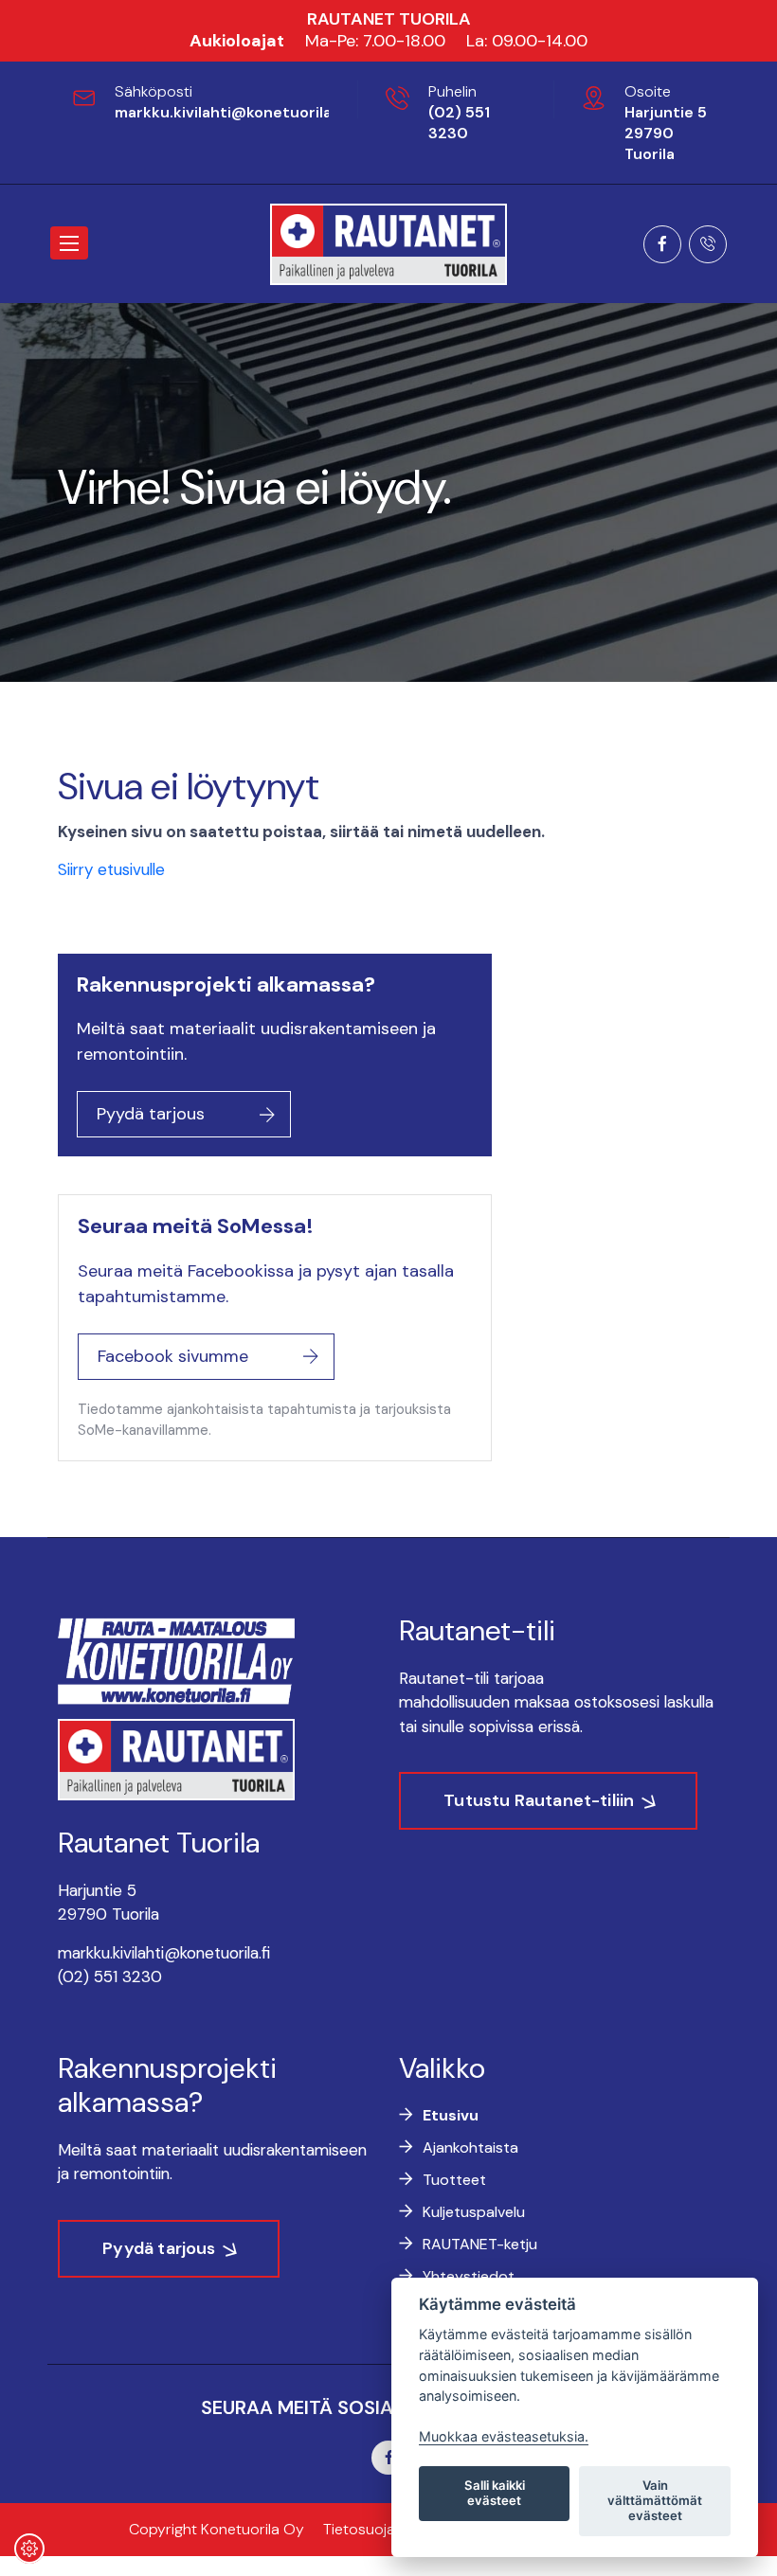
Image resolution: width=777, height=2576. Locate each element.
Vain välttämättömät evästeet (655, 2500)
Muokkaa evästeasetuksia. (504, 2436)
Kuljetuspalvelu (474, 2212)
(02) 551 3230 (459, 123)
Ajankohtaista (470, 2147)
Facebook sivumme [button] (173, 1356)
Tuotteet (454, 2180)
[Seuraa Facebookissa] (662, 246)
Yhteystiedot (469, 2276)
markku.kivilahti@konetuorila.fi (230, 112)
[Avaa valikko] (69, 243)
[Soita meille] (708, 246)
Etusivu (451, 2115)
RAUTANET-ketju (480, 2244)
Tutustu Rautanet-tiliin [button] (539, 1800)
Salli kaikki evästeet (495, 2493)
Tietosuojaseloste (384, 2529)
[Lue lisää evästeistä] (29, 2551)
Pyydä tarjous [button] (151, 1114)
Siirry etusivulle (111, 869)
